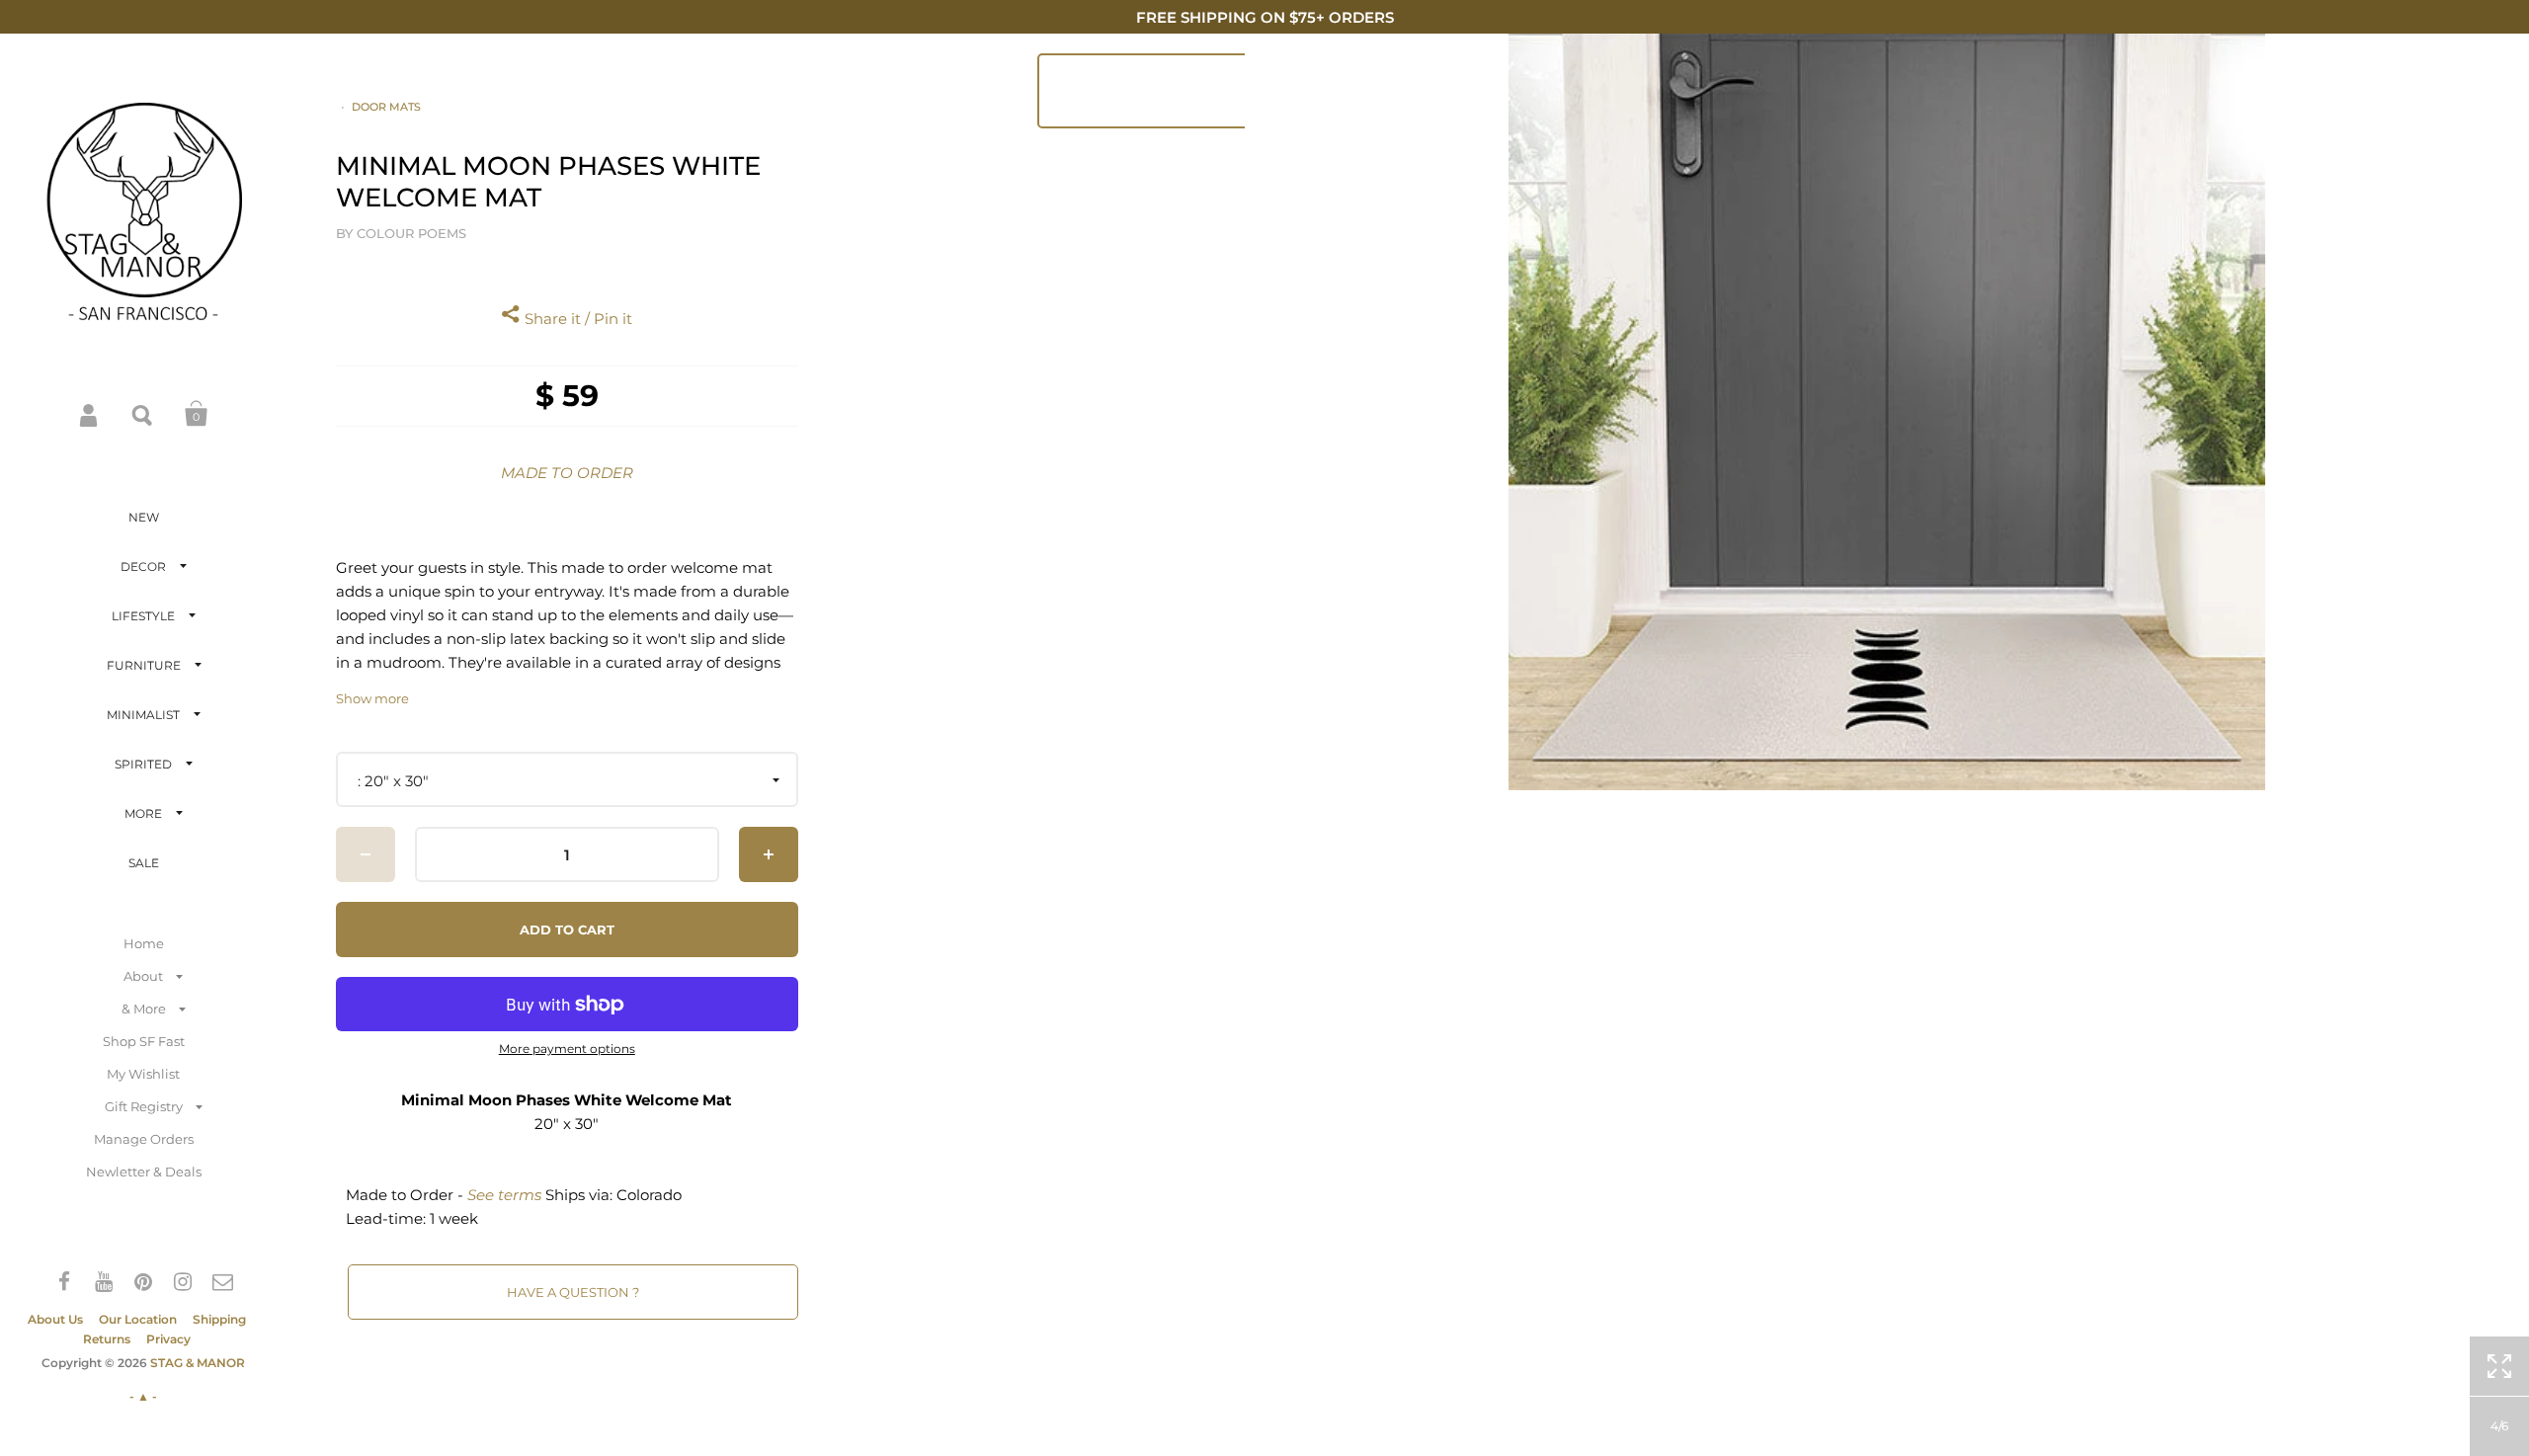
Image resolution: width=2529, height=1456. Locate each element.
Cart (197, 414)
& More (144, 1009)
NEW (144, 517)
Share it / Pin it (576, 319)
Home (144, 943)
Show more (372, 699)
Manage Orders (144, 1139)
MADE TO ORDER (567, 473)
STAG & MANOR (198, 1363)
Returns (107, 1339)
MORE (143, 813)
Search (143, 414)
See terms (504, 1195)
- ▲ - (143, 1396)
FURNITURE (144, 665)
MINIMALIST (143, 715)
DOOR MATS (386, 107)
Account (90, 414)
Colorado (649, 1195)
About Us (55, 1319)
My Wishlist (143, 1074)
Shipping (219, 1319)
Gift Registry (144, 1106)
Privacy (168, 1339)
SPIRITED (143, 764)
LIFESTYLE (143, 616)
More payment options (567, 1049)
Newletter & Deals (144, 1172)
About (143, 976)
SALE (144, 863)
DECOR (143, 566)
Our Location (138, 1319)
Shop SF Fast (144, 1041)
